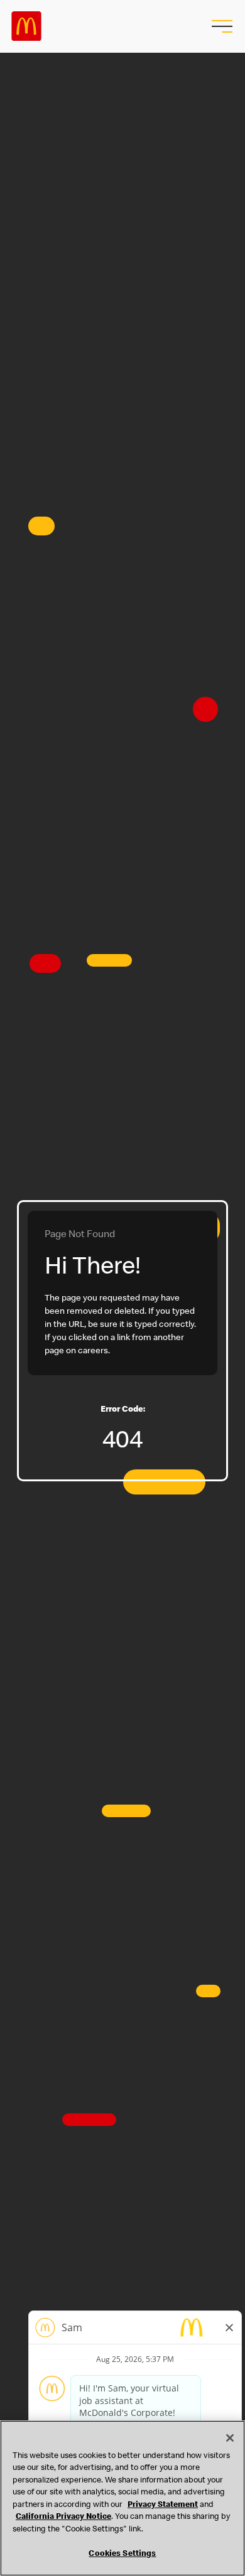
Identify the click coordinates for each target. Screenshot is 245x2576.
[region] (122, 2498)
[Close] (230, 2438)
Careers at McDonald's (26, 26)
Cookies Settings (122, 2554)
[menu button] (220, 26)
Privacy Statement (163, 2505)
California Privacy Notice (63, 2517)
